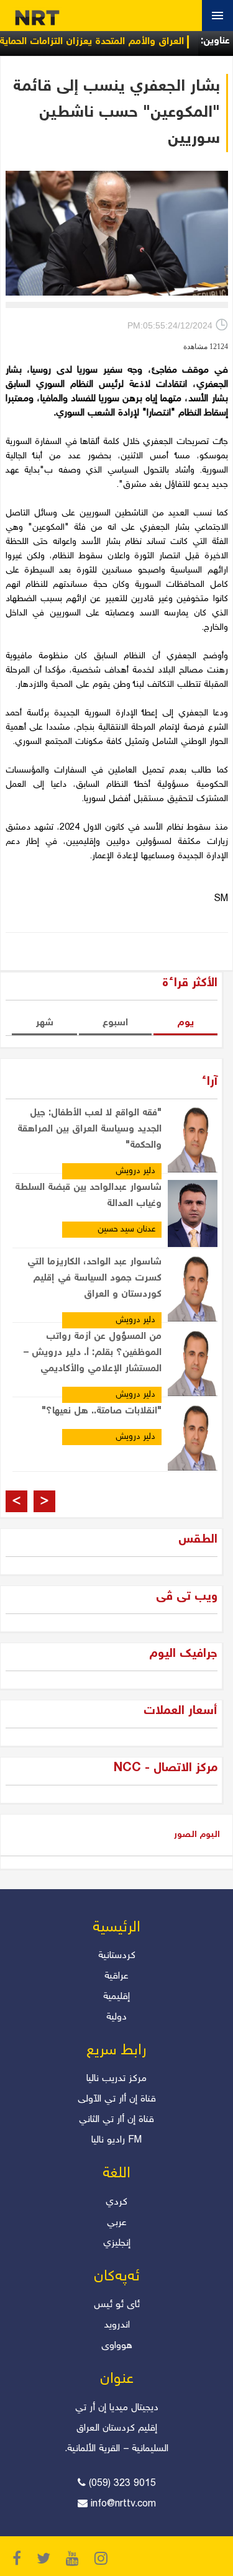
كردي (116, 2202)
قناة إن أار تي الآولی (117, 2099)
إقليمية (116, 1997)
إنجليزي (117, 2243)
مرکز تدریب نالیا (116, 2079)
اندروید (117, 2325)
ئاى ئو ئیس (117, 2305)
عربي (117, 2223)
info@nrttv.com (123, 2504)
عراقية (116, 1976)
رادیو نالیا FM (116, 2140)
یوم (185, 1023)
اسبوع (115, 1023)
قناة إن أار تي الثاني (116, 2120)
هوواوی (117, 2346)
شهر (44, 1023)
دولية (116, 2017)
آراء (209, 1082)
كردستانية (117, 1956)
